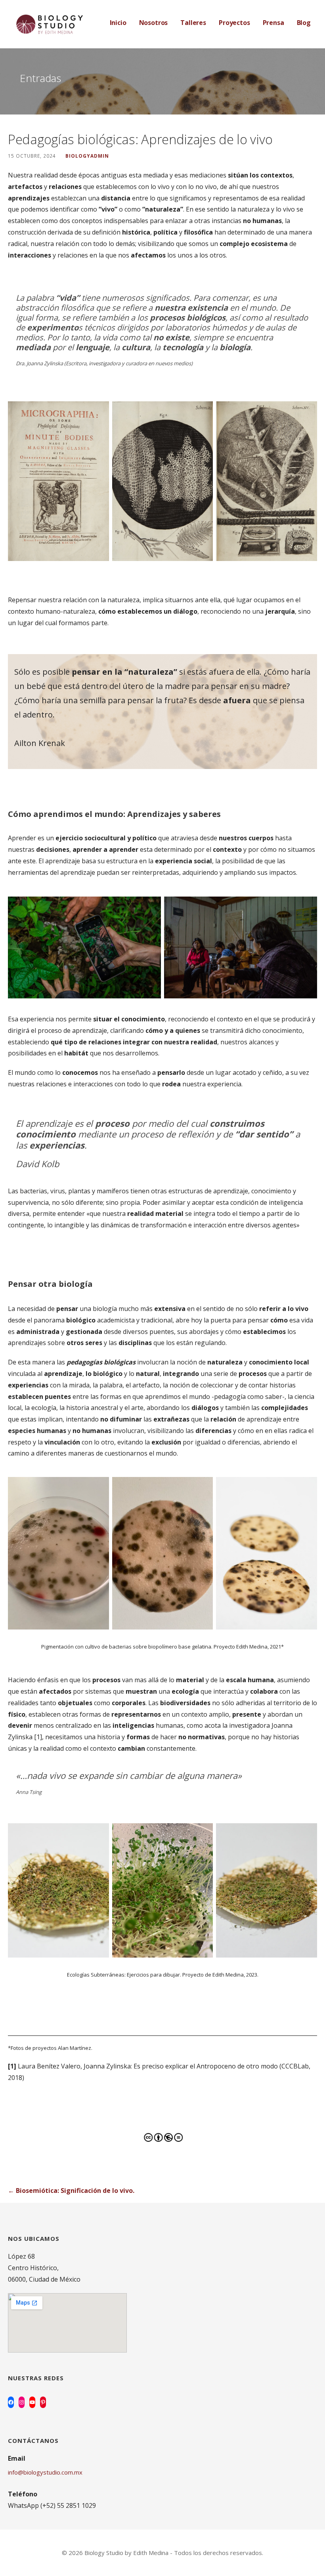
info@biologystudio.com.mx (45, 2472)
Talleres (193, 23)
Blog (304, 23)
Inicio (118, 23)
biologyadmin (87, 156)
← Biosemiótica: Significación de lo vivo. (71, 2191)
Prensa (273, 23)
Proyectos (234, 23)
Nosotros (154, 23)
